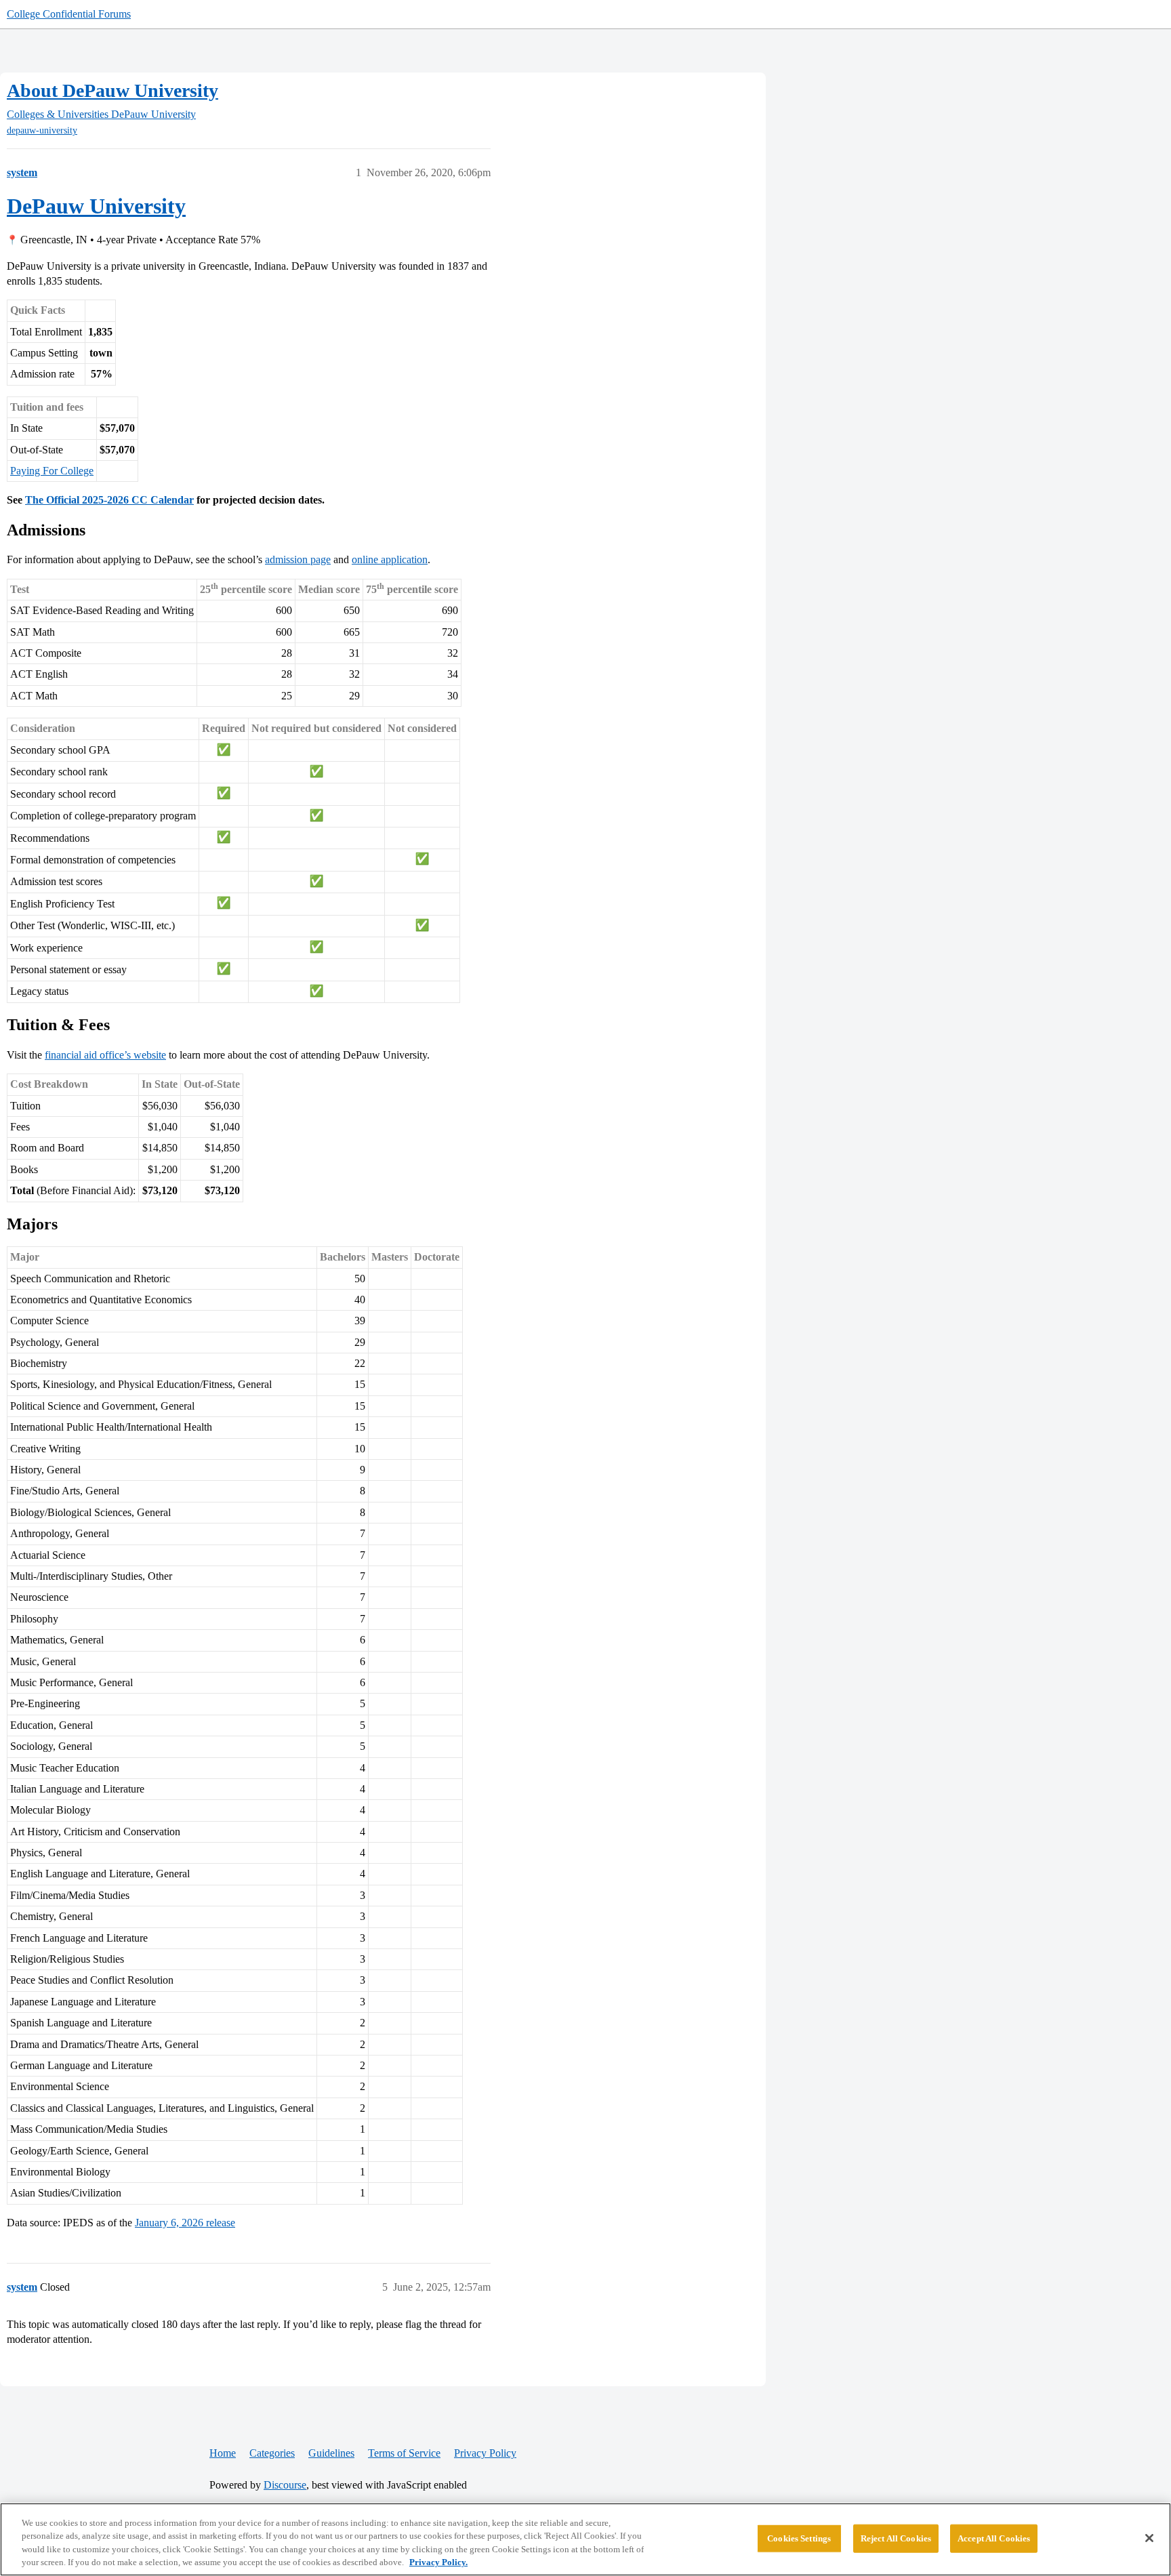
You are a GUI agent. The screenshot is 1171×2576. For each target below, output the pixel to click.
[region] (585, 2539)
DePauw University (96, 206)
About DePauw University (112, 90)
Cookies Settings (799, 2538)
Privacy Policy (485, 2453)
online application (390, 559)
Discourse (285, 2485)
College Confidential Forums (69, 14)
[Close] (1149, 2538)
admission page (298, 559)
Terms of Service (404, 2453)
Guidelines (331, 2453)
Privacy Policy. (438, 2562)
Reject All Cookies (896, 2538)
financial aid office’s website (105, 1055)
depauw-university (42, 130)
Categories (272, 2453)
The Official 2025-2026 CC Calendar (109, 500)
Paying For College (52, 471)
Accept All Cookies (994, 2538)
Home (223, 2453)
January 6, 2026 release (185, 2223)
